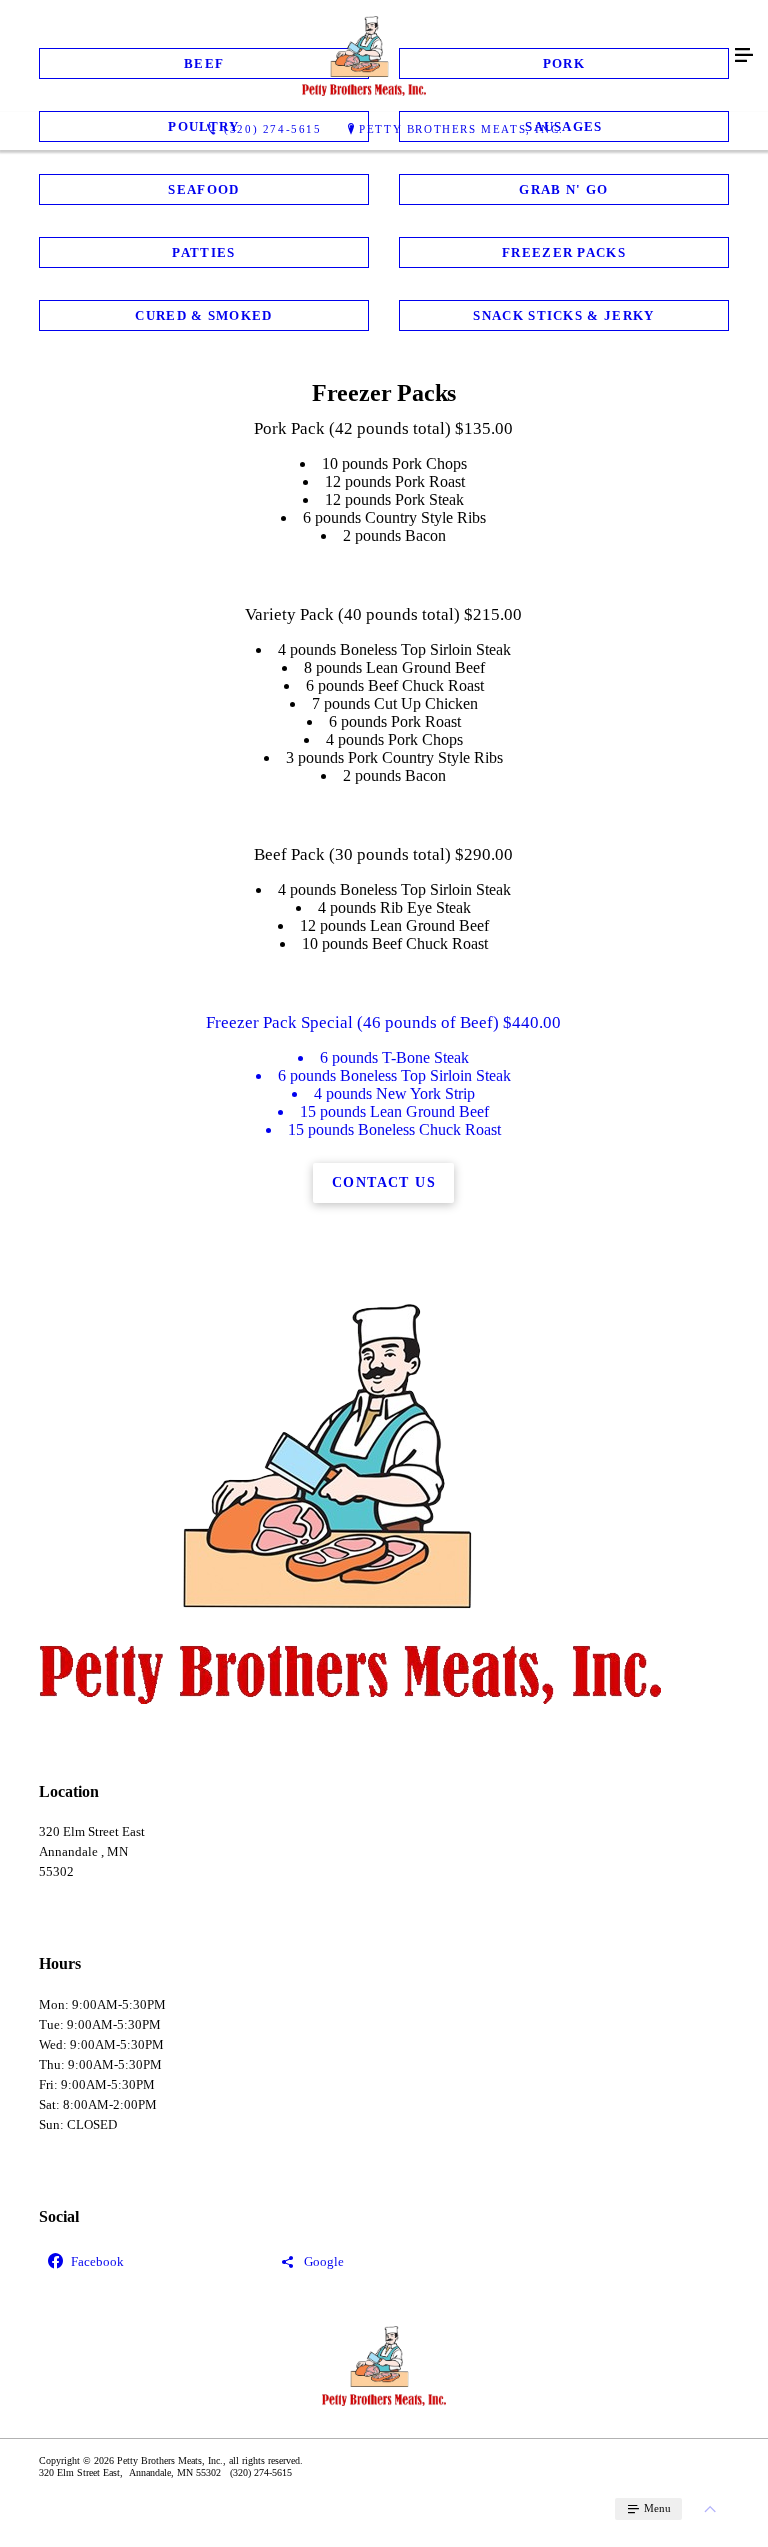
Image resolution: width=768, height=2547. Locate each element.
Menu (656, 2508)
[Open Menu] (744, 56)
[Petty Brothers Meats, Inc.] (364, 56)
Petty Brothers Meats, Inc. (461, 129)
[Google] (384, 2262)
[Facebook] (151, 2262)
